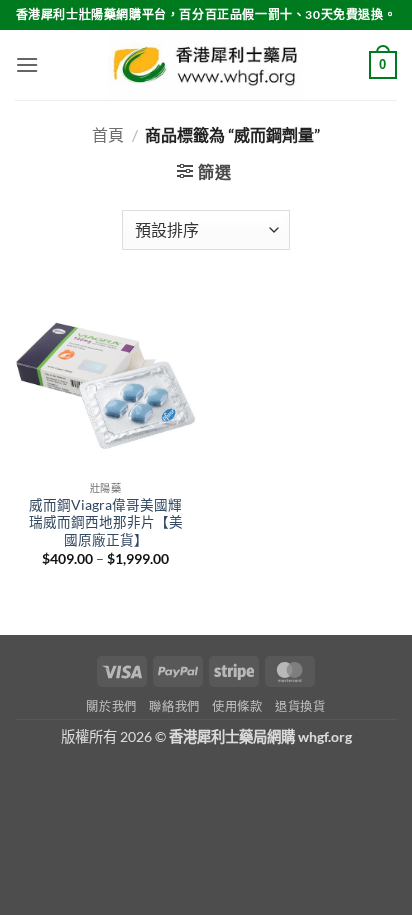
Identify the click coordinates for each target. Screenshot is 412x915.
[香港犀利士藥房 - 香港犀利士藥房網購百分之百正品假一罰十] (206, 65)
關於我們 (111, 706)
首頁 (108, 134)
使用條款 (237, 706)
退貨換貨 (300, 706)
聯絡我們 (174, 706)
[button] (27, 64)
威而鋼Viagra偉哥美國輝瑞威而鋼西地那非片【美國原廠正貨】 (106, 522)
